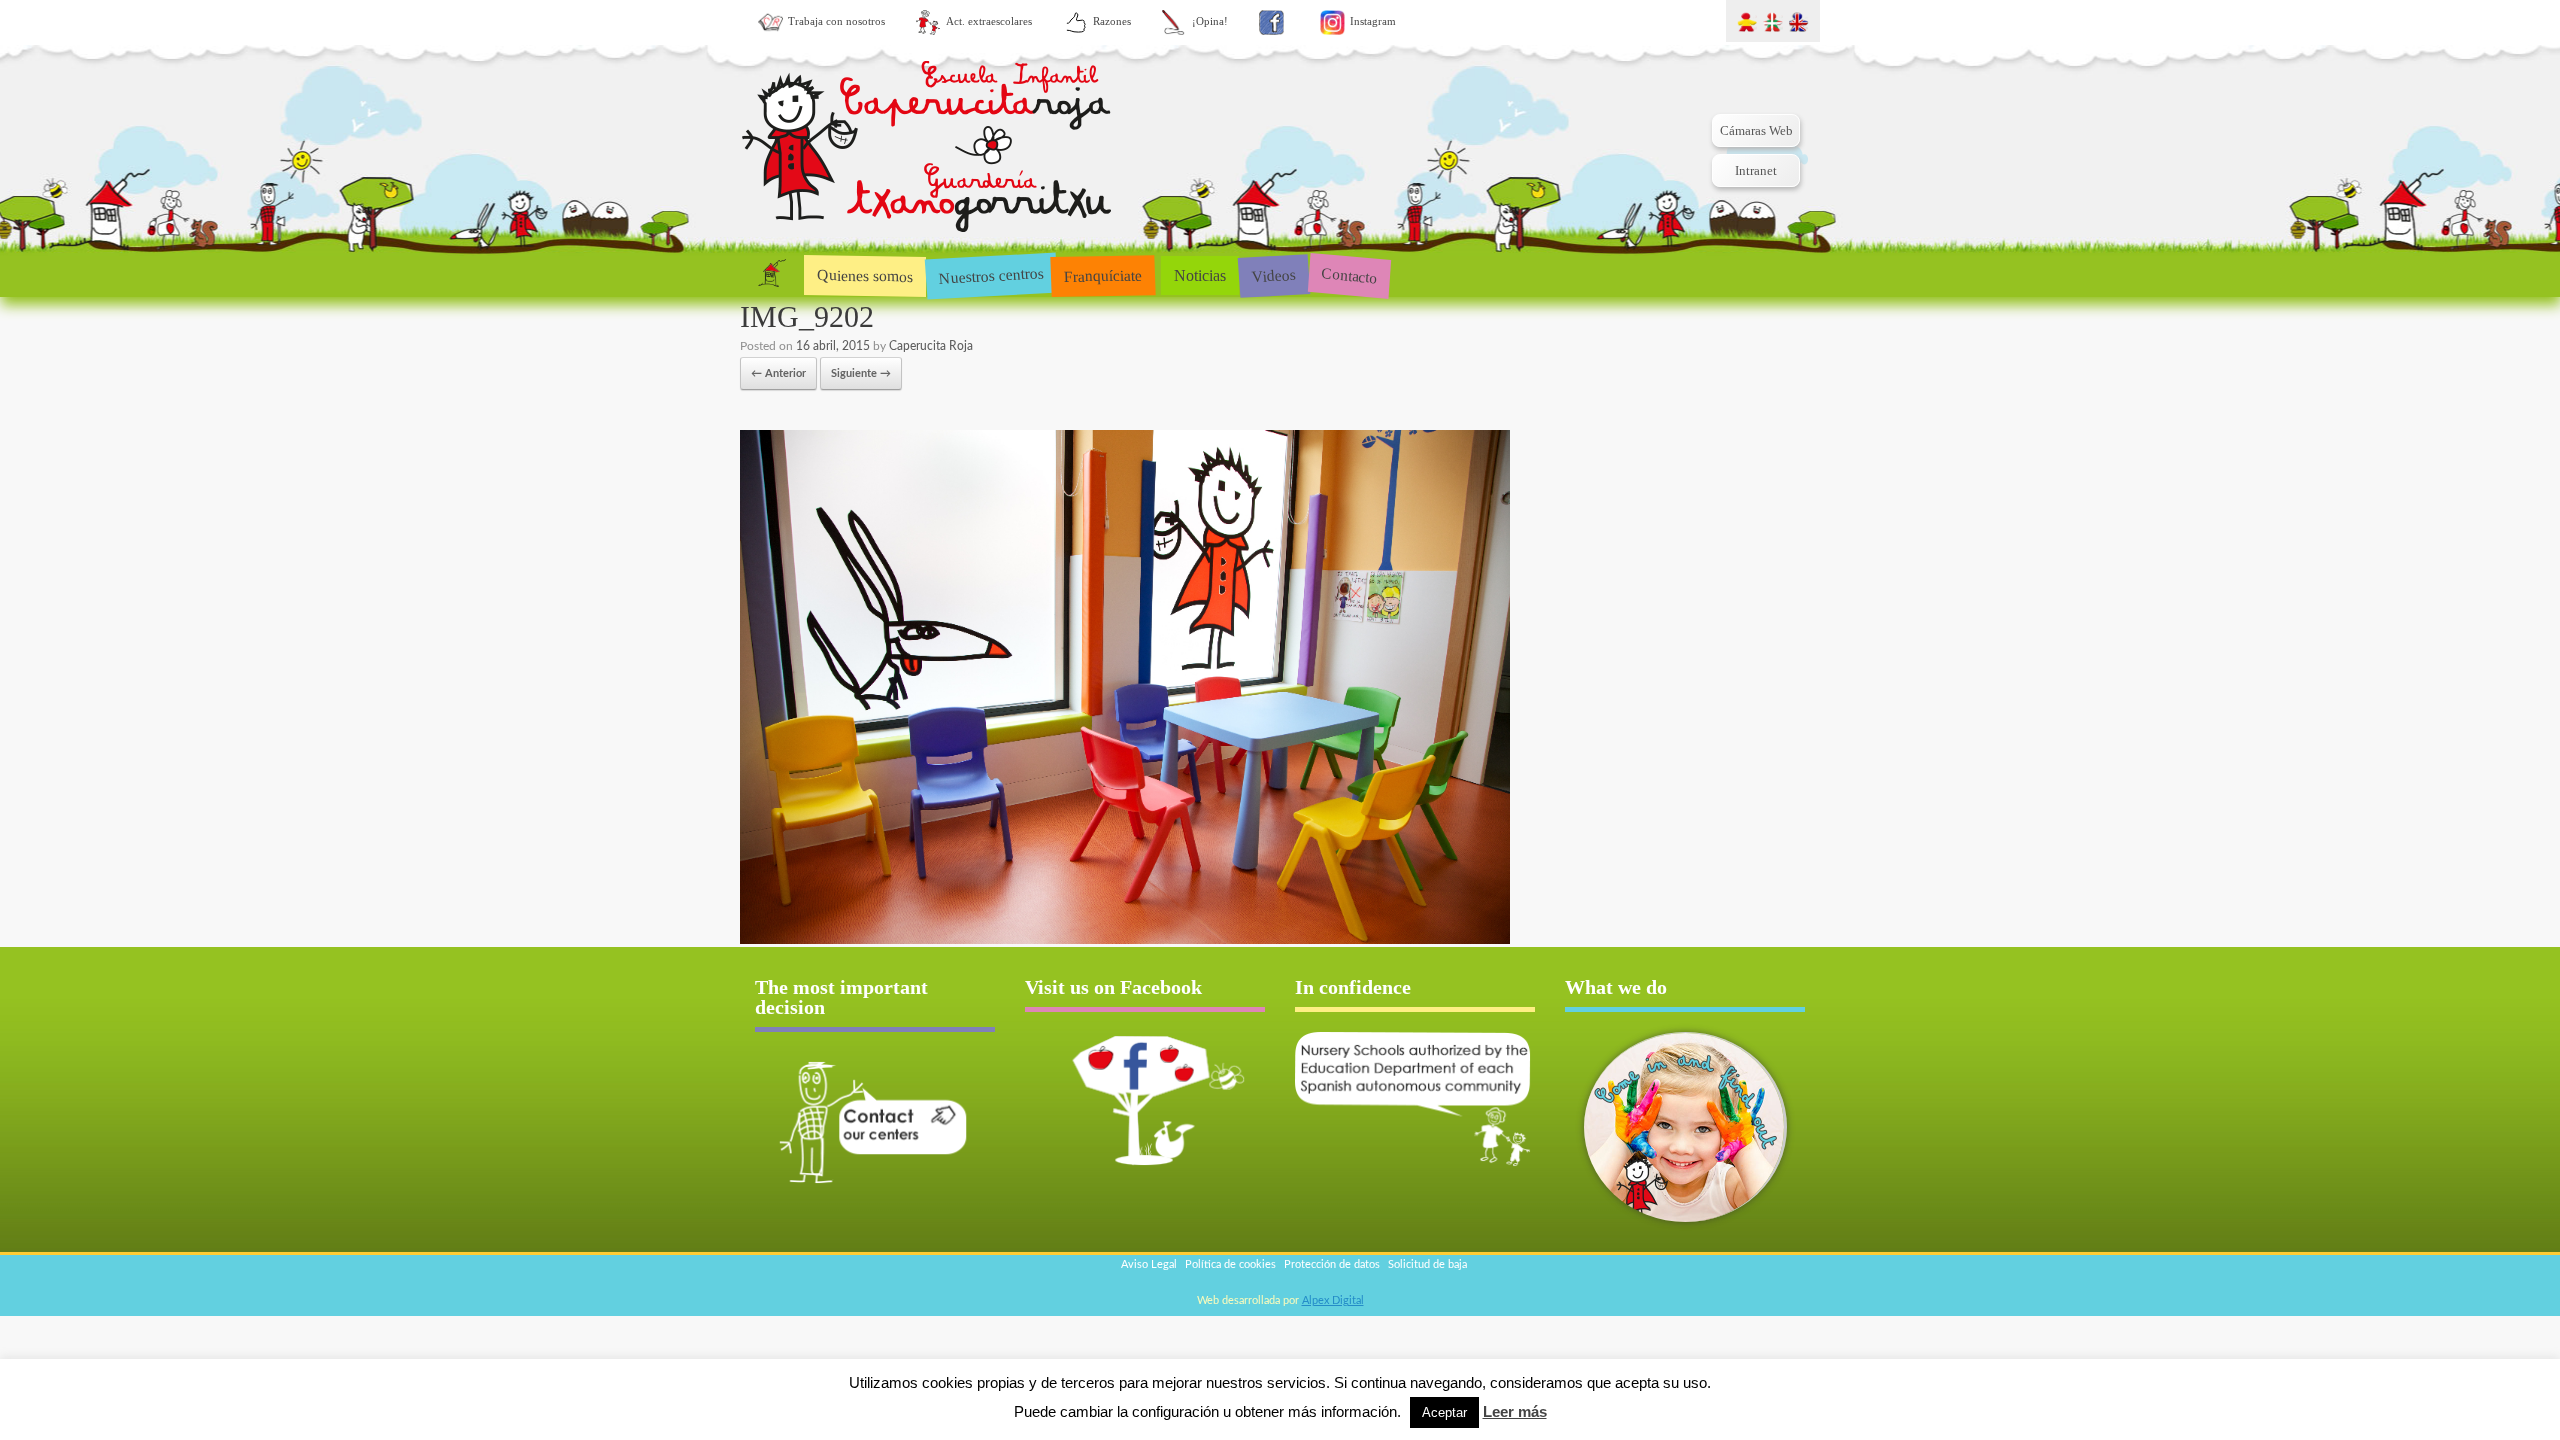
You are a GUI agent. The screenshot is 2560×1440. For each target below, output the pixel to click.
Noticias (1200, 275)
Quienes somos (865, 275)
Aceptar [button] (1444, 1412)
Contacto (1349, 274)
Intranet (1756, 170)
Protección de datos (1332, 1264)
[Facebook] (1271, 22)
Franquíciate (1103, 275)
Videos (1273, 274)
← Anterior (778, 373)
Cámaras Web (1756, 130)
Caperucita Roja (931, 346)
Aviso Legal (1149, 1264)
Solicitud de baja (1427, 1264)
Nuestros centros (991, 275)
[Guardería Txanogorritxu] (927, 150)
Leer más (1515, 1411)
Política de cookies (1230, 1264)
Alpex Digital (1333, 1300)
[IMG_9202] (1125, 940)
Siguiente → (861, 373)
